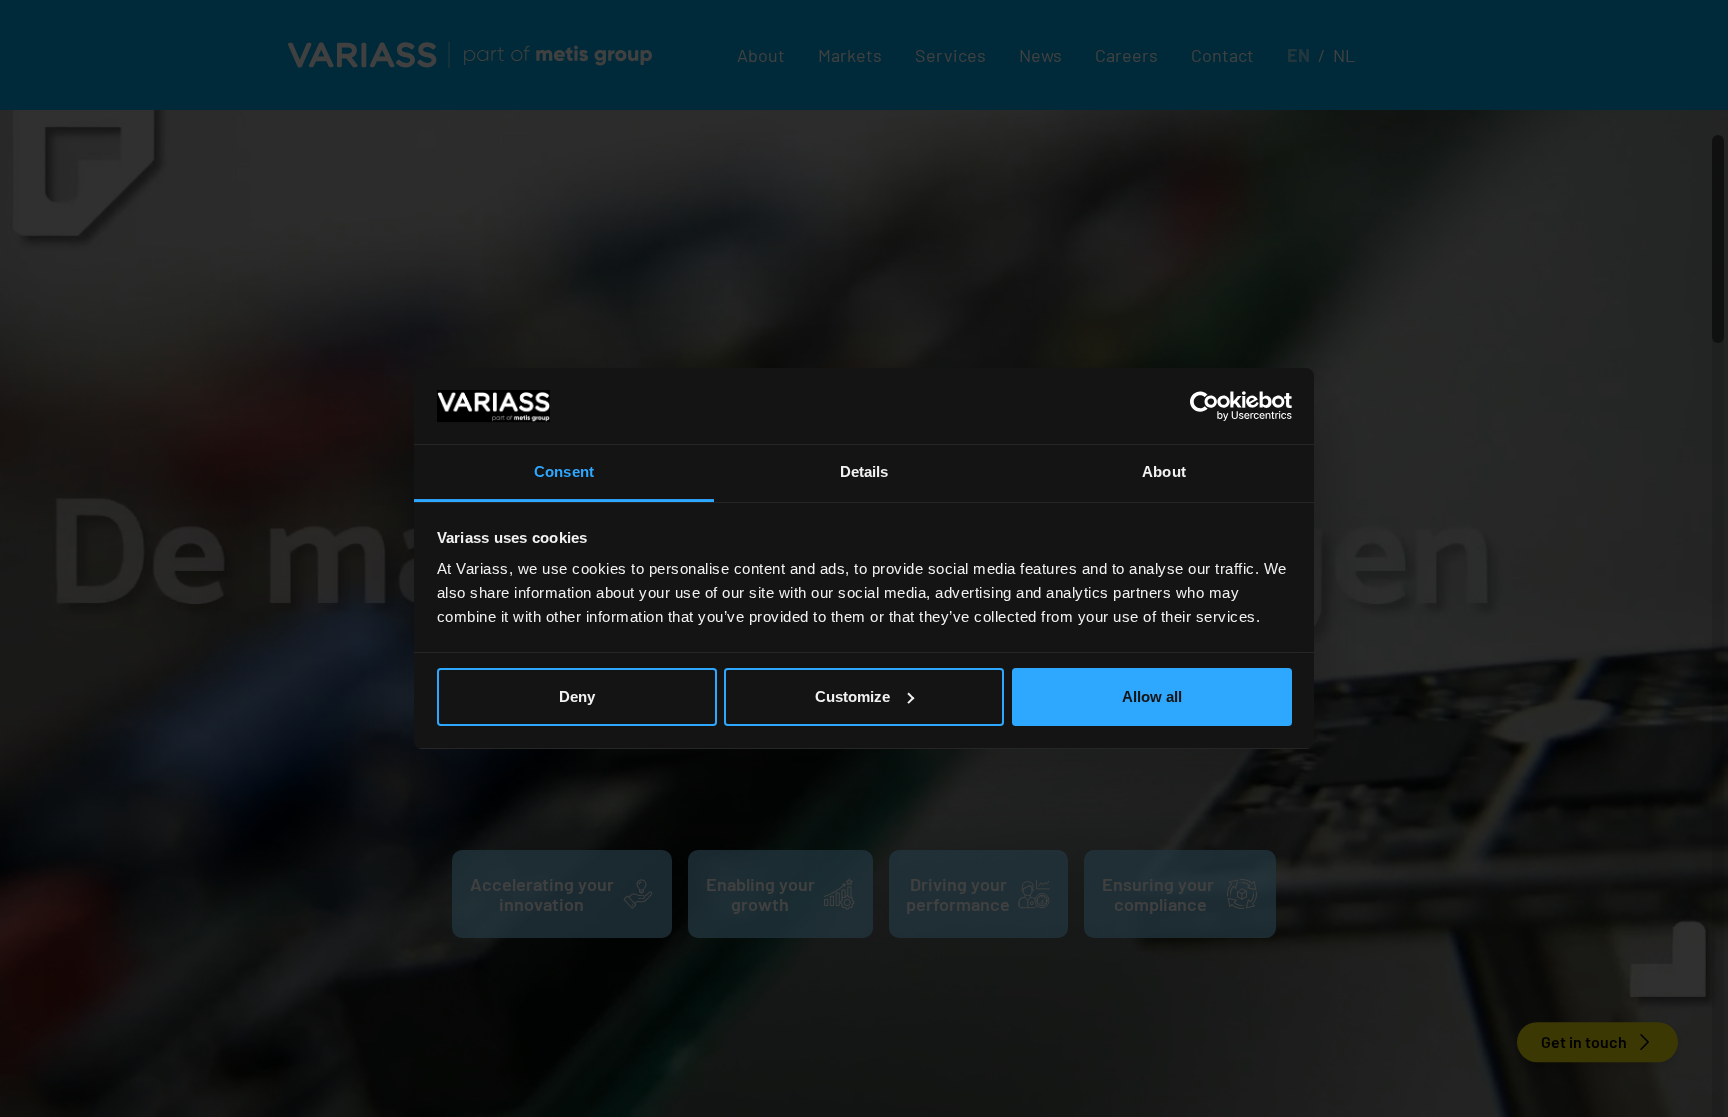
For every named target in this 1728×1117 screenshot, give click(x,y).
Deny (577, 696)
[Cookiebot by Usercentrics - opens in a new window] (1204, 406)
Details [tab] (864, 471)
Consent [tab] (564, 471)
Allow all (1152, 696)
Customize (852, 696)
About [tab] (1164, 471)
